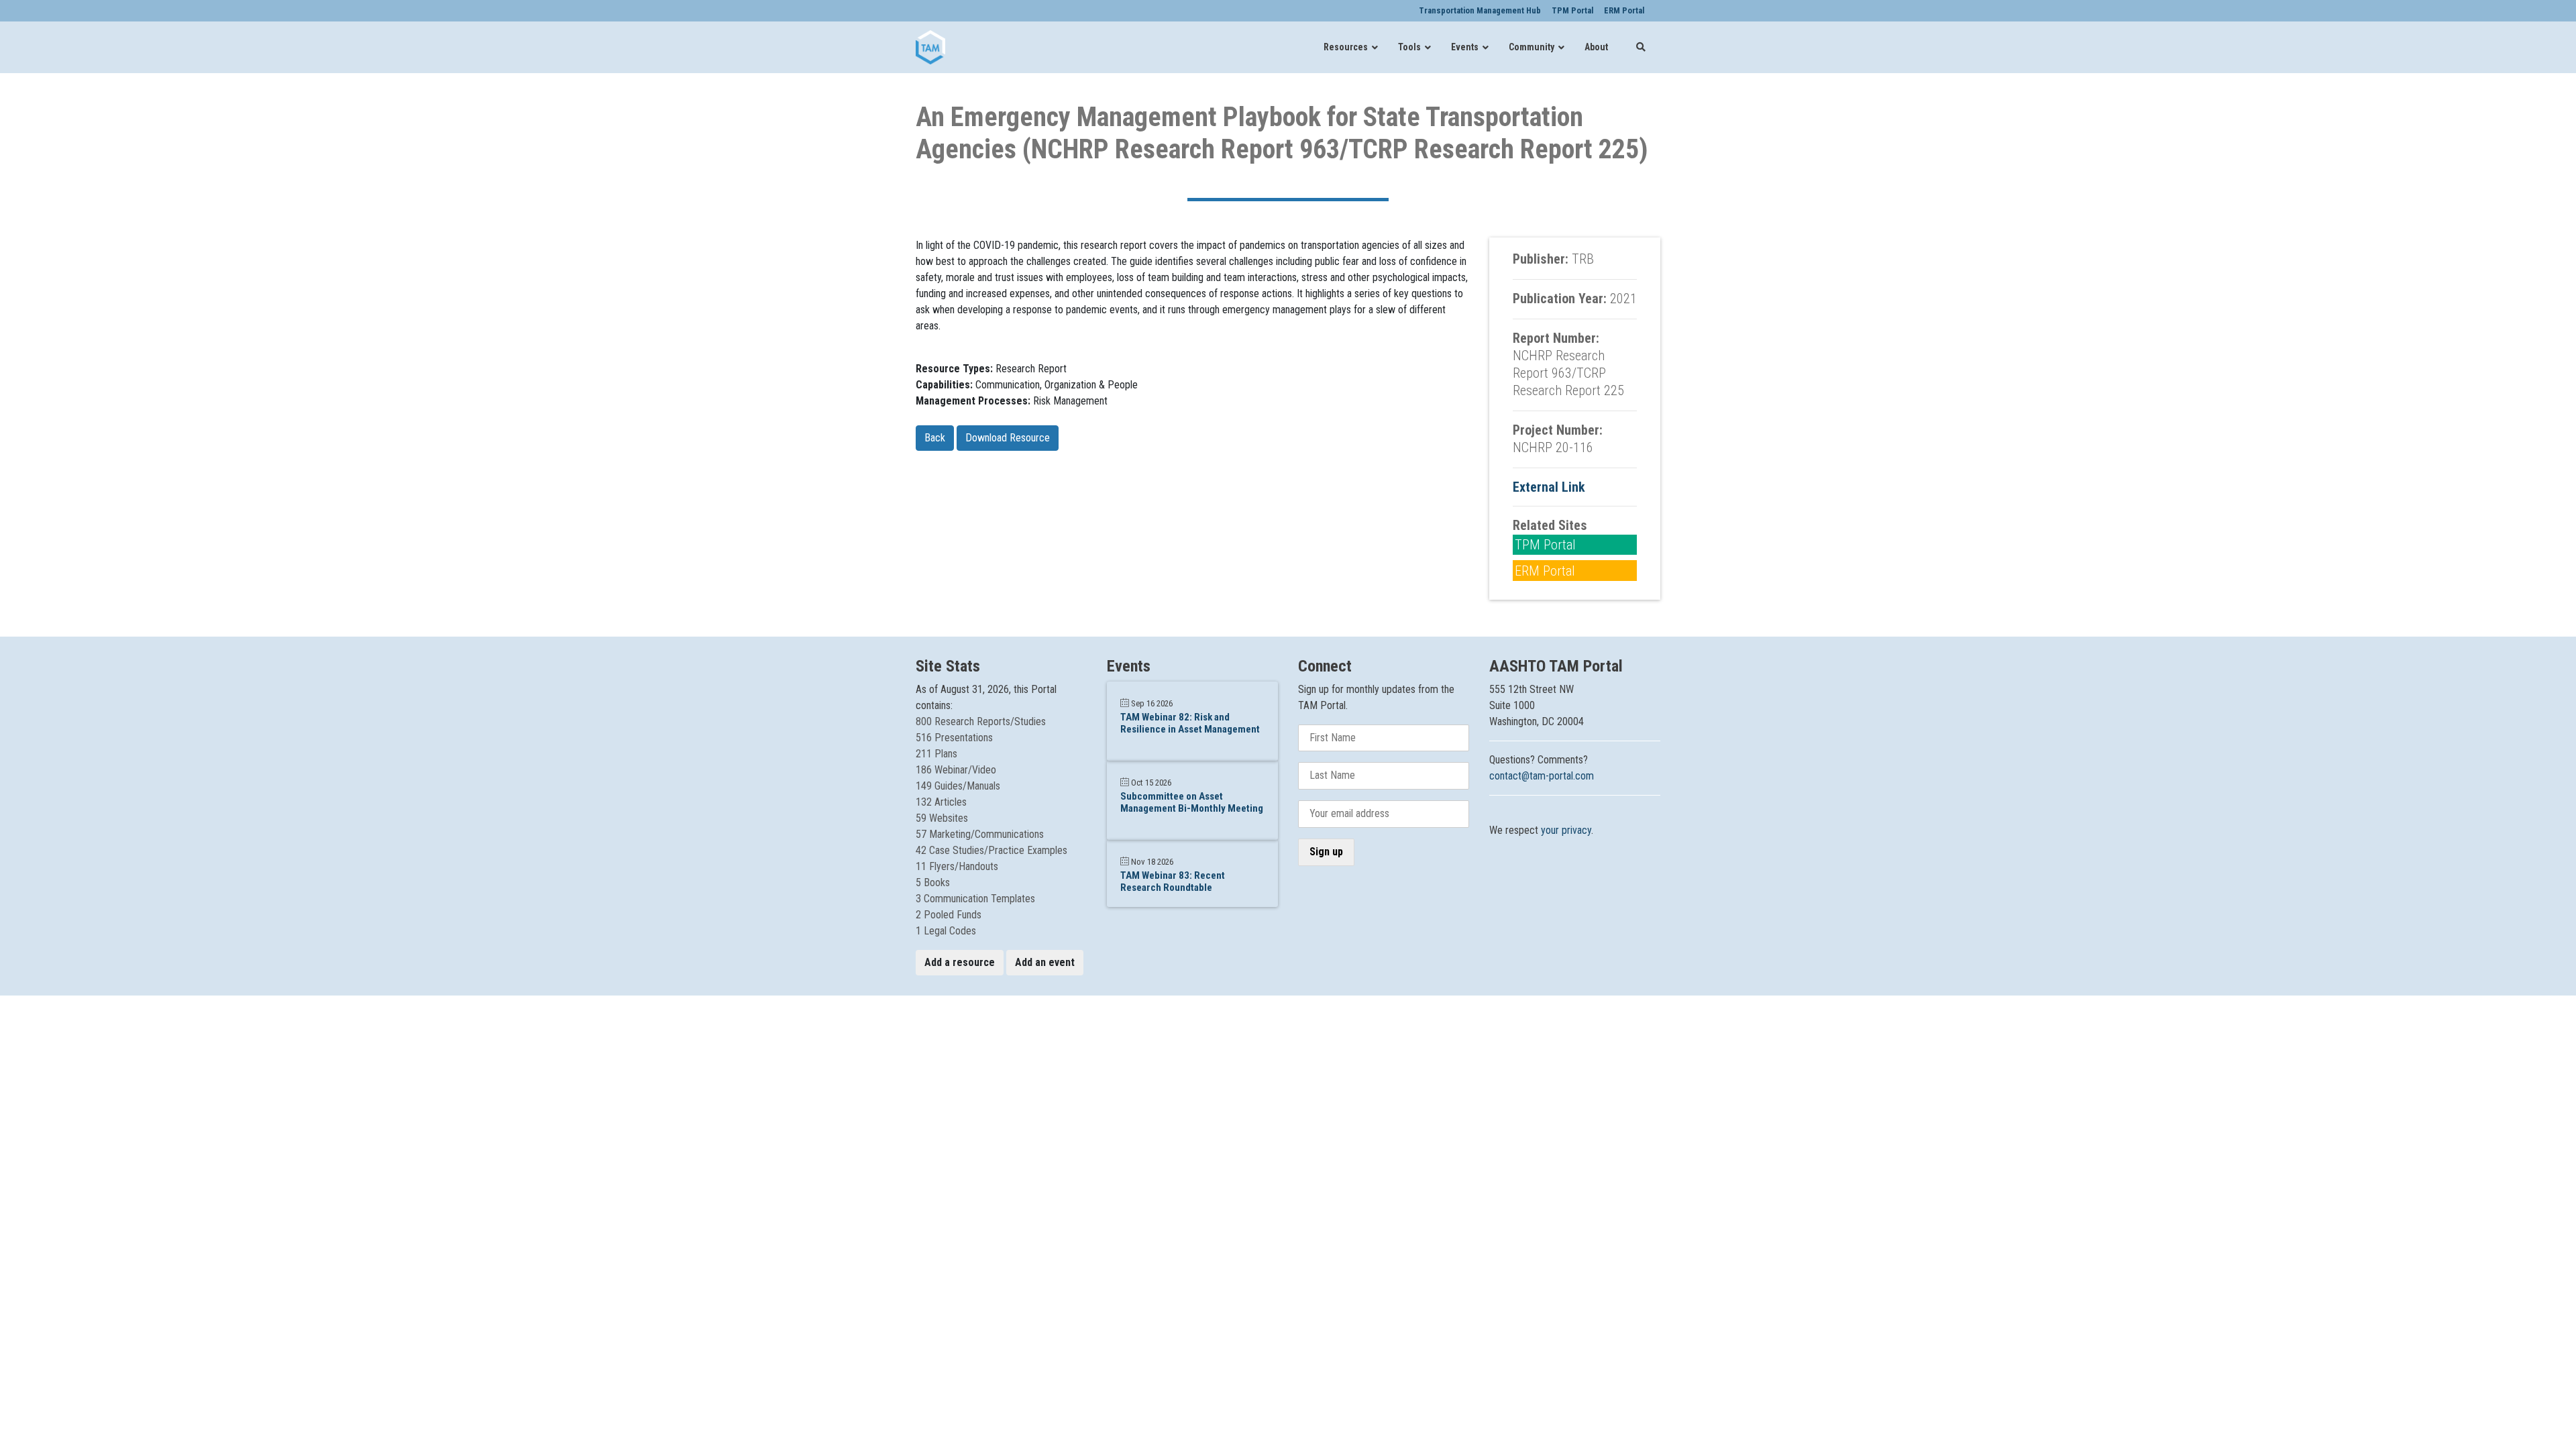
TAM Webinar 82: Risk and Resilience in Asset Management (1190, 723)
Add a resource (960, 962)
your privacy (1566, 830)
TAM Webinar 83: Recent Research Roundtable (1173, 881)
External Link (1549, 487)
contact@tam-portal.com (1542, 776)
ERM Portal (1545, 571)
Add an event (1045, 962)
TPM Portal (1545, 545)
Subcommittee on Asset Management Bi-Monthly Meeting (1192, 802)
